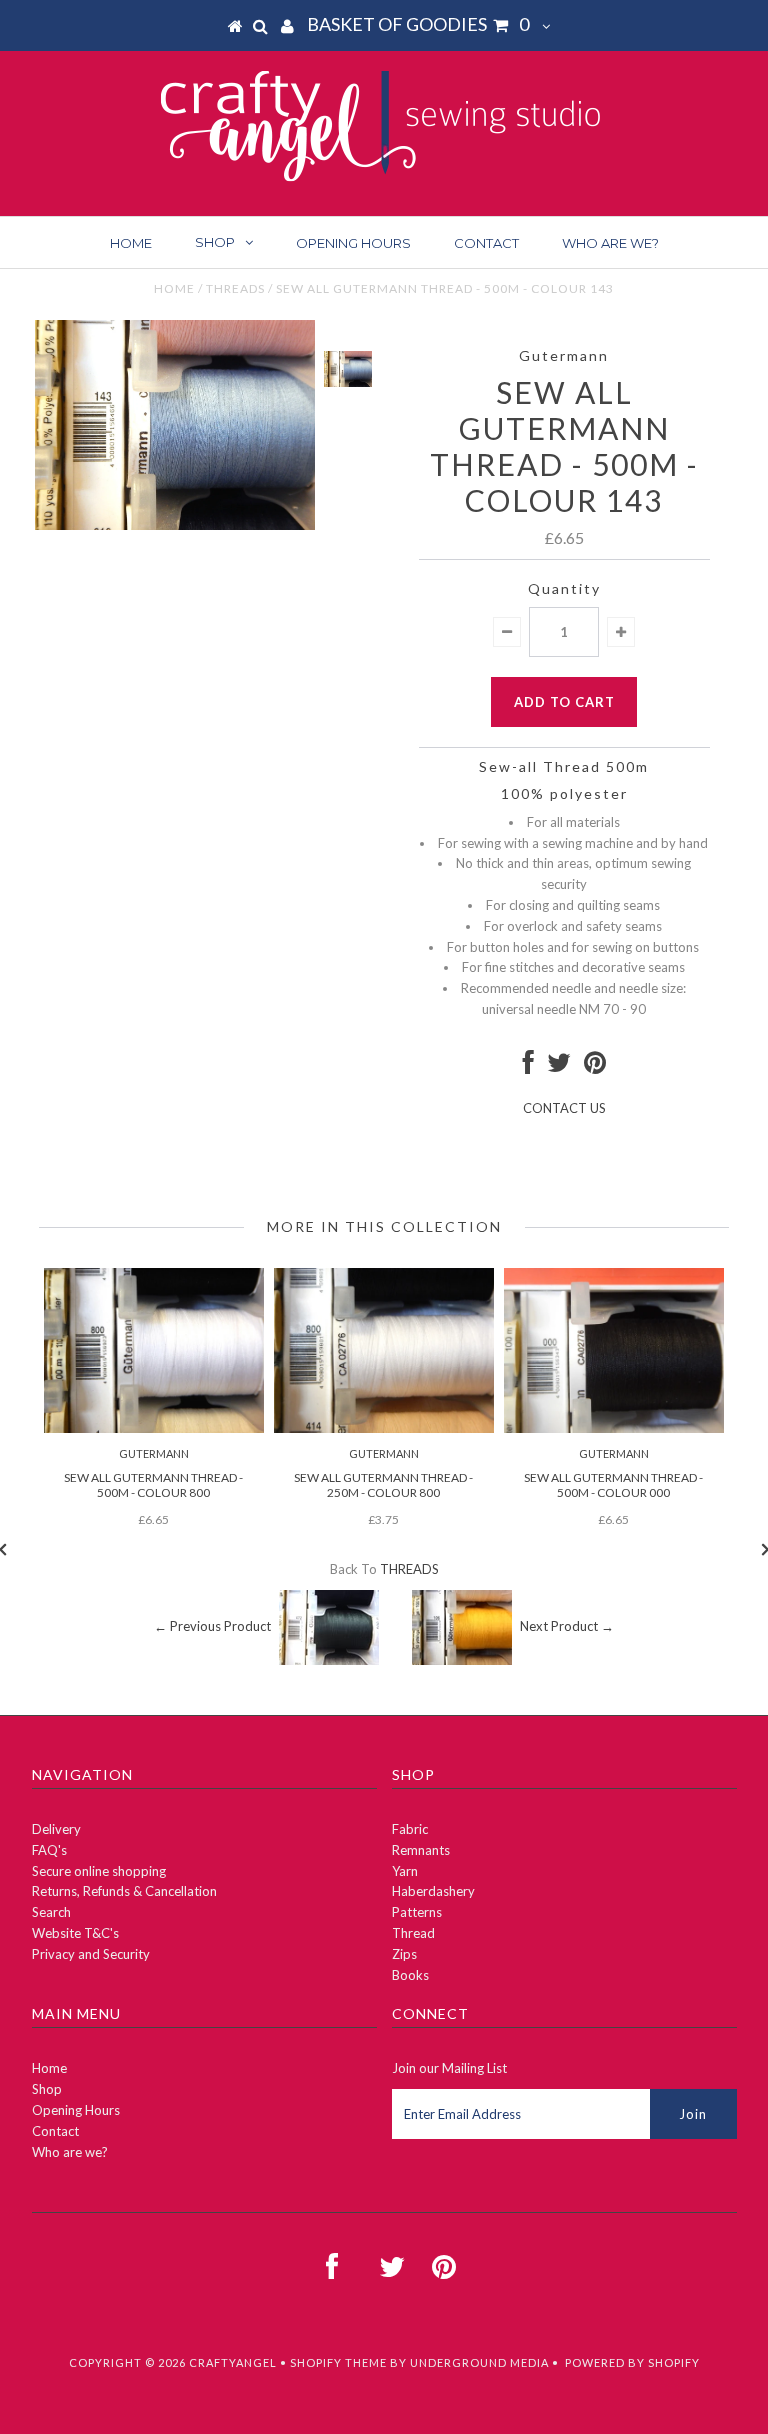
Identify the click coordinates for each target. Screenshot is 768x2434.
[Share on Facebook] (528, 1067)
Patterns (417, 1912)
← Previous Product (212, 1626)
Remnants (421, 1850)
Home (131, 243)
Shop (215, 242)
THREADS (235, 288)
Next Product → (567, 1626)
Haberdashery (433, 1891)
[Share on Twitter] (559, 1067)
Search (51, 1912)
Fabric (410, 1829)
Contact (486, 243)
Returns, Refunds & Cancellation (124, 1891)
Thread (413, 1933)
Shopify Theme (338, 2362)
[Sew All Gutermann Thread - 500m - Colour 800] (154, 1428)
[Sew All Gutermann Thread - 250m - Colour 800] (384, 1428)
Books (410, 1975)
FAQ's (49, 1850)
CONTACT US (564, 1108)
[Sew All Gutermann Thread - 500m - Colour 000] (614, 1428)
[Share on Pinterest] (595, 1067)
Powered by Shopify (632, 2362)
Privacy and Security (91, 1954)
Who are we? (610, 243)
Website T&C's (75, 1933)
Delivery (56, 1829)
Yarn (405, 1871)
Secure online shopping (99, 1871)
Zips (404, 1954)
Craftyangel (233, 2362)
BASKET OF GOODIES (418, 24)
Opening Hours (353, 243)
